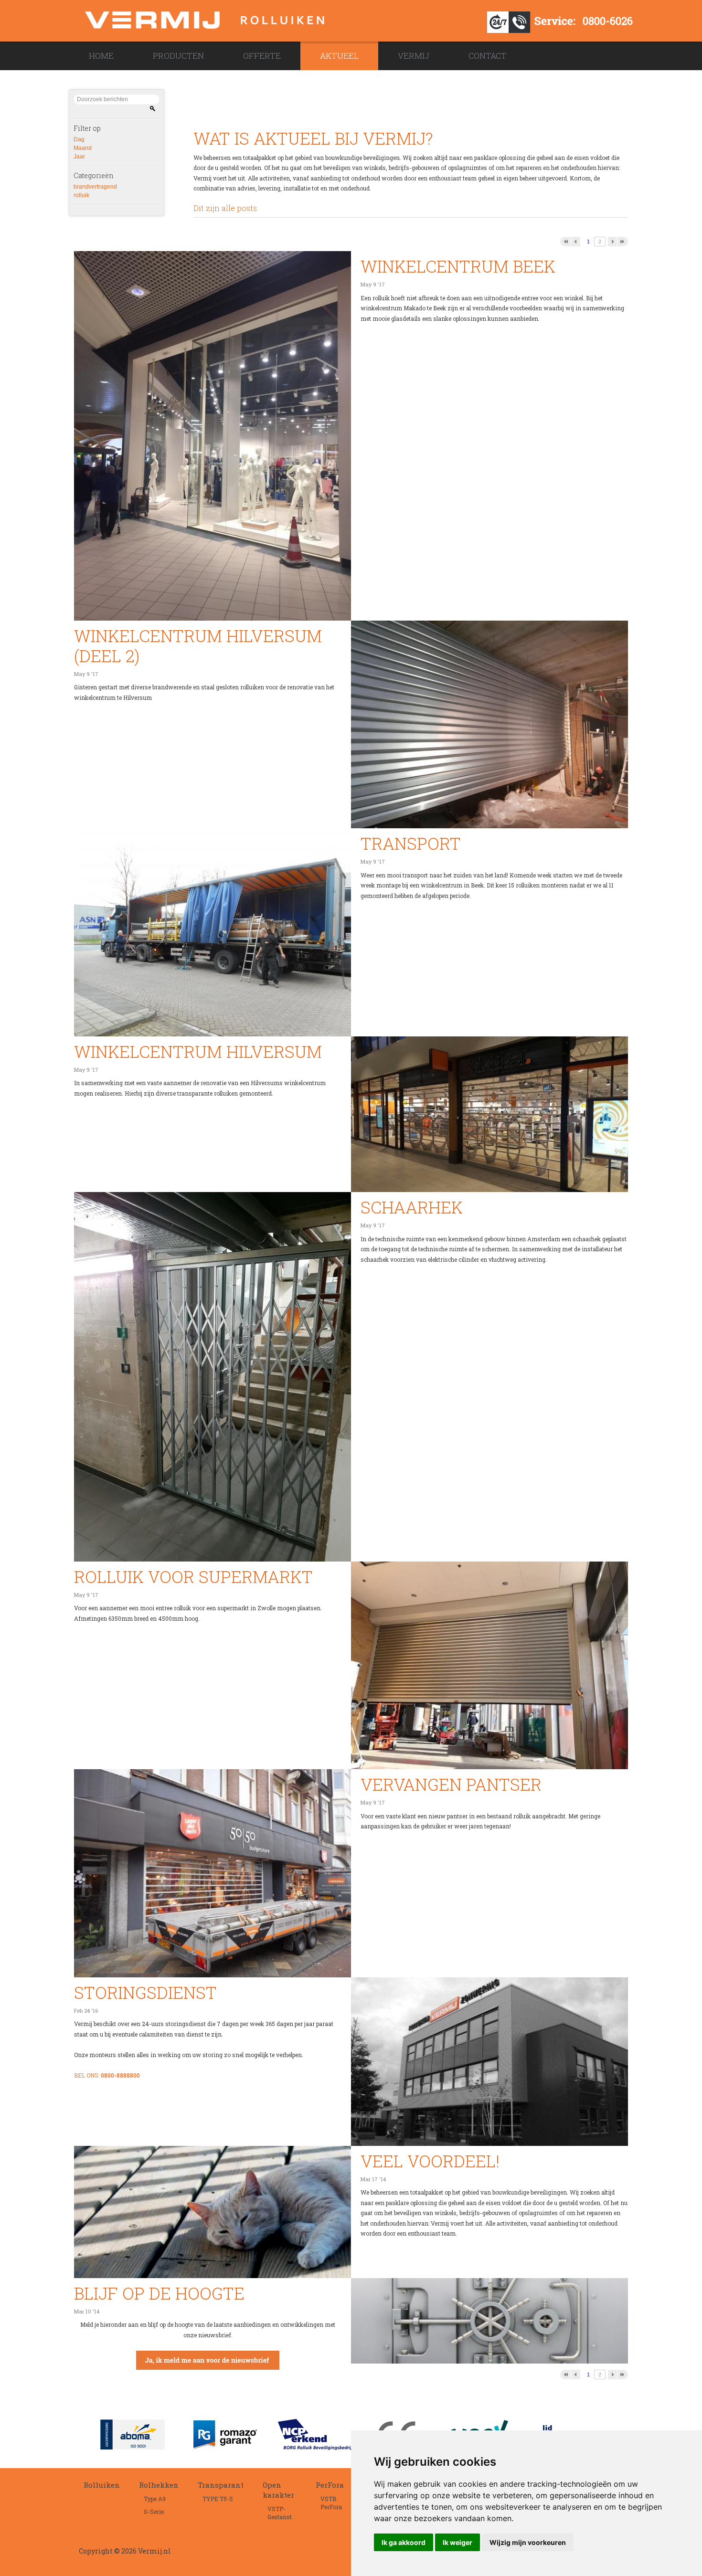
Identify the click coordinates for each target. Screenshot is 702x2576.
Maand (83, 148)
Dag (79, 139)
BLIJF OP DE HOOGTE (159, 2293)
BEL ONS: (107, 2075)
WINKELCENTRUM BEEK (458, 266)
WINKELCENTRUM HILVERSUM (198, 1051)
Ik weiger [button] (457, 2542)
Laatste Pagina (623, 242)
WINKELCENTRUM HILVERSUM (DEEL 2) (198, 645)
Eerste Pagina (565, 242)
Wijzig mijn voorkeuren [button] (528, 2542)
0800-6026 (608, 21)
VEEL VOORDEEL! (430, 2161)
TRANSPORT (411, 843)
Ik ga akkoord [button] (404, 2542)
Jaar (79, 157)
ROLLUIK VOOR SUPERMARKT (193, 1576)
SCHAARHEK (412, 1207)
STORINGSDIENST (145, 1992)
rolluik (81, 195)
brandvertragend (95, 187)
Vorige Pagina (576, 242)
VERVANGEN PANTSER (451, 1784)
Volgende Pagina (612, 242)
